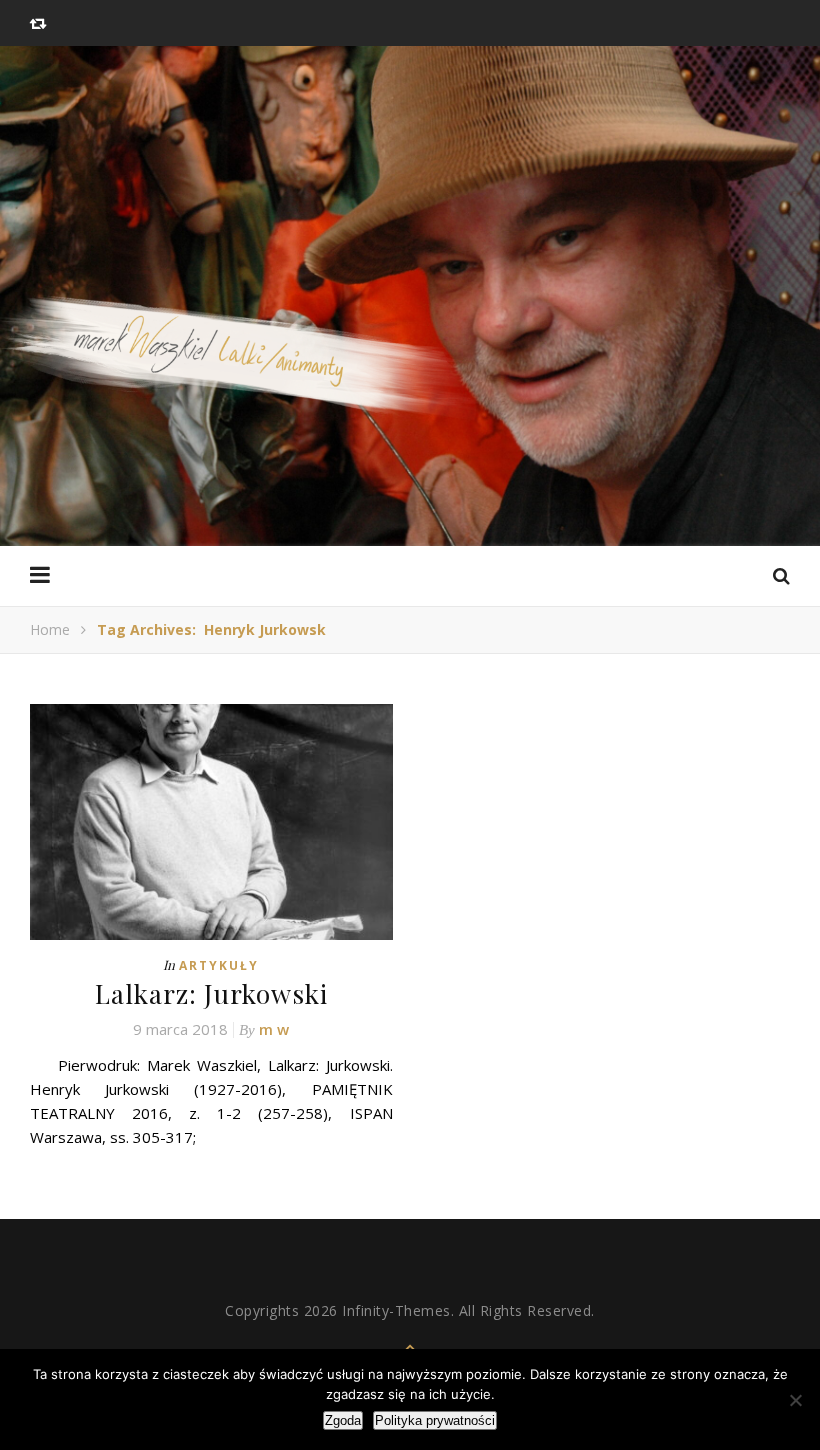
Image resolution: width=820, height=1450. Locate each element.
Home (50, 629)
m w (274, 1029)
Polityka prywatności (435, 1420)
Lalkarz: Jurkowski (211, 993)
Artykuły (219, 965)
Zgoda (343, 1420)
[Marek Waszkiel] (410, 368)
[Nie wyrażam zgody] (795, 1400)
